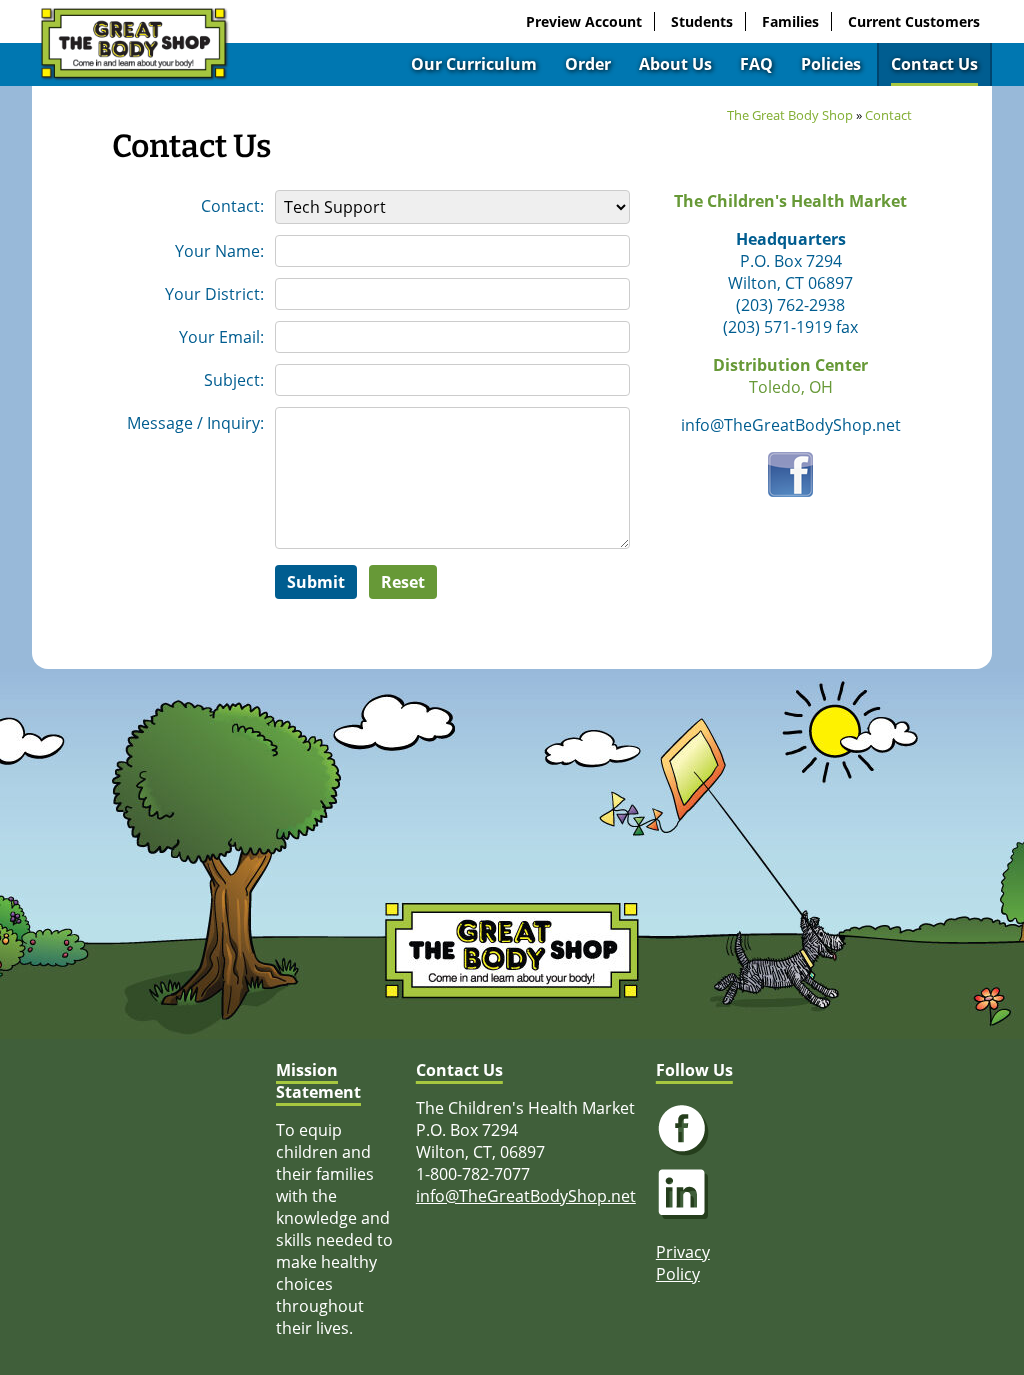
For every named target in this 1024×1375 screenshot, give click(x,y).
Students (702, 21)
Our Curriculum (474, 64)
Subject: (234, 380)
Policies (831, 64)
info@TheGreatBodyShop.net (526, 1196)
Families (790, 21)
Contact (888, 115)
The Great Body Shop (790, 115)
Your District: (214, 294)
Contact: (232, 206)
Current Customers (914, 21)
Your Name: (219, 251)
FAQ (756, 64)
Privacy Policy (683, 1263)
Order (588, 64)
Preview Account (584, 21)
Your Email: (221, 337)
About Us (675, 64)
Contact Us (934, 64)
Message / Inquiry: (195, 423)
